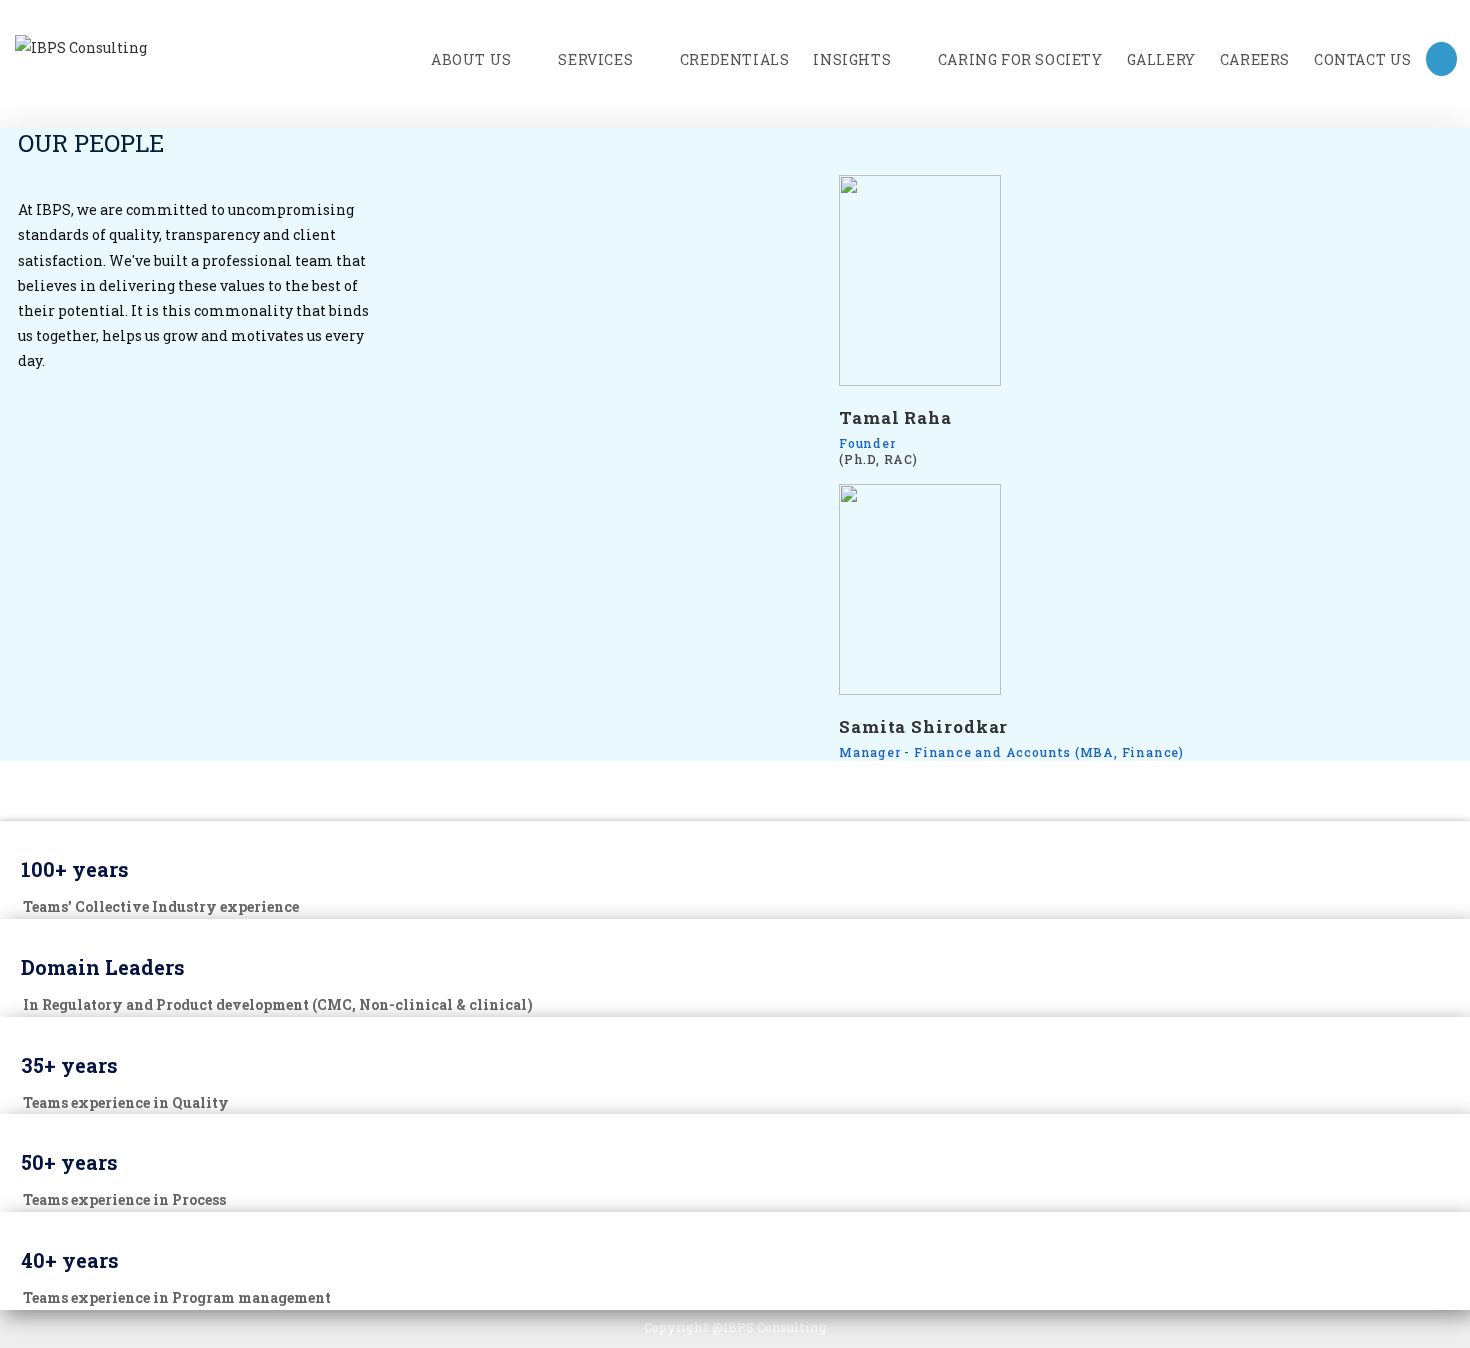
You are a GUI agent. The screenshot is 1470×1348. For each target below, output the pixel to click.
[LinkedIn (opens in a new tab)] (1441, 59)
